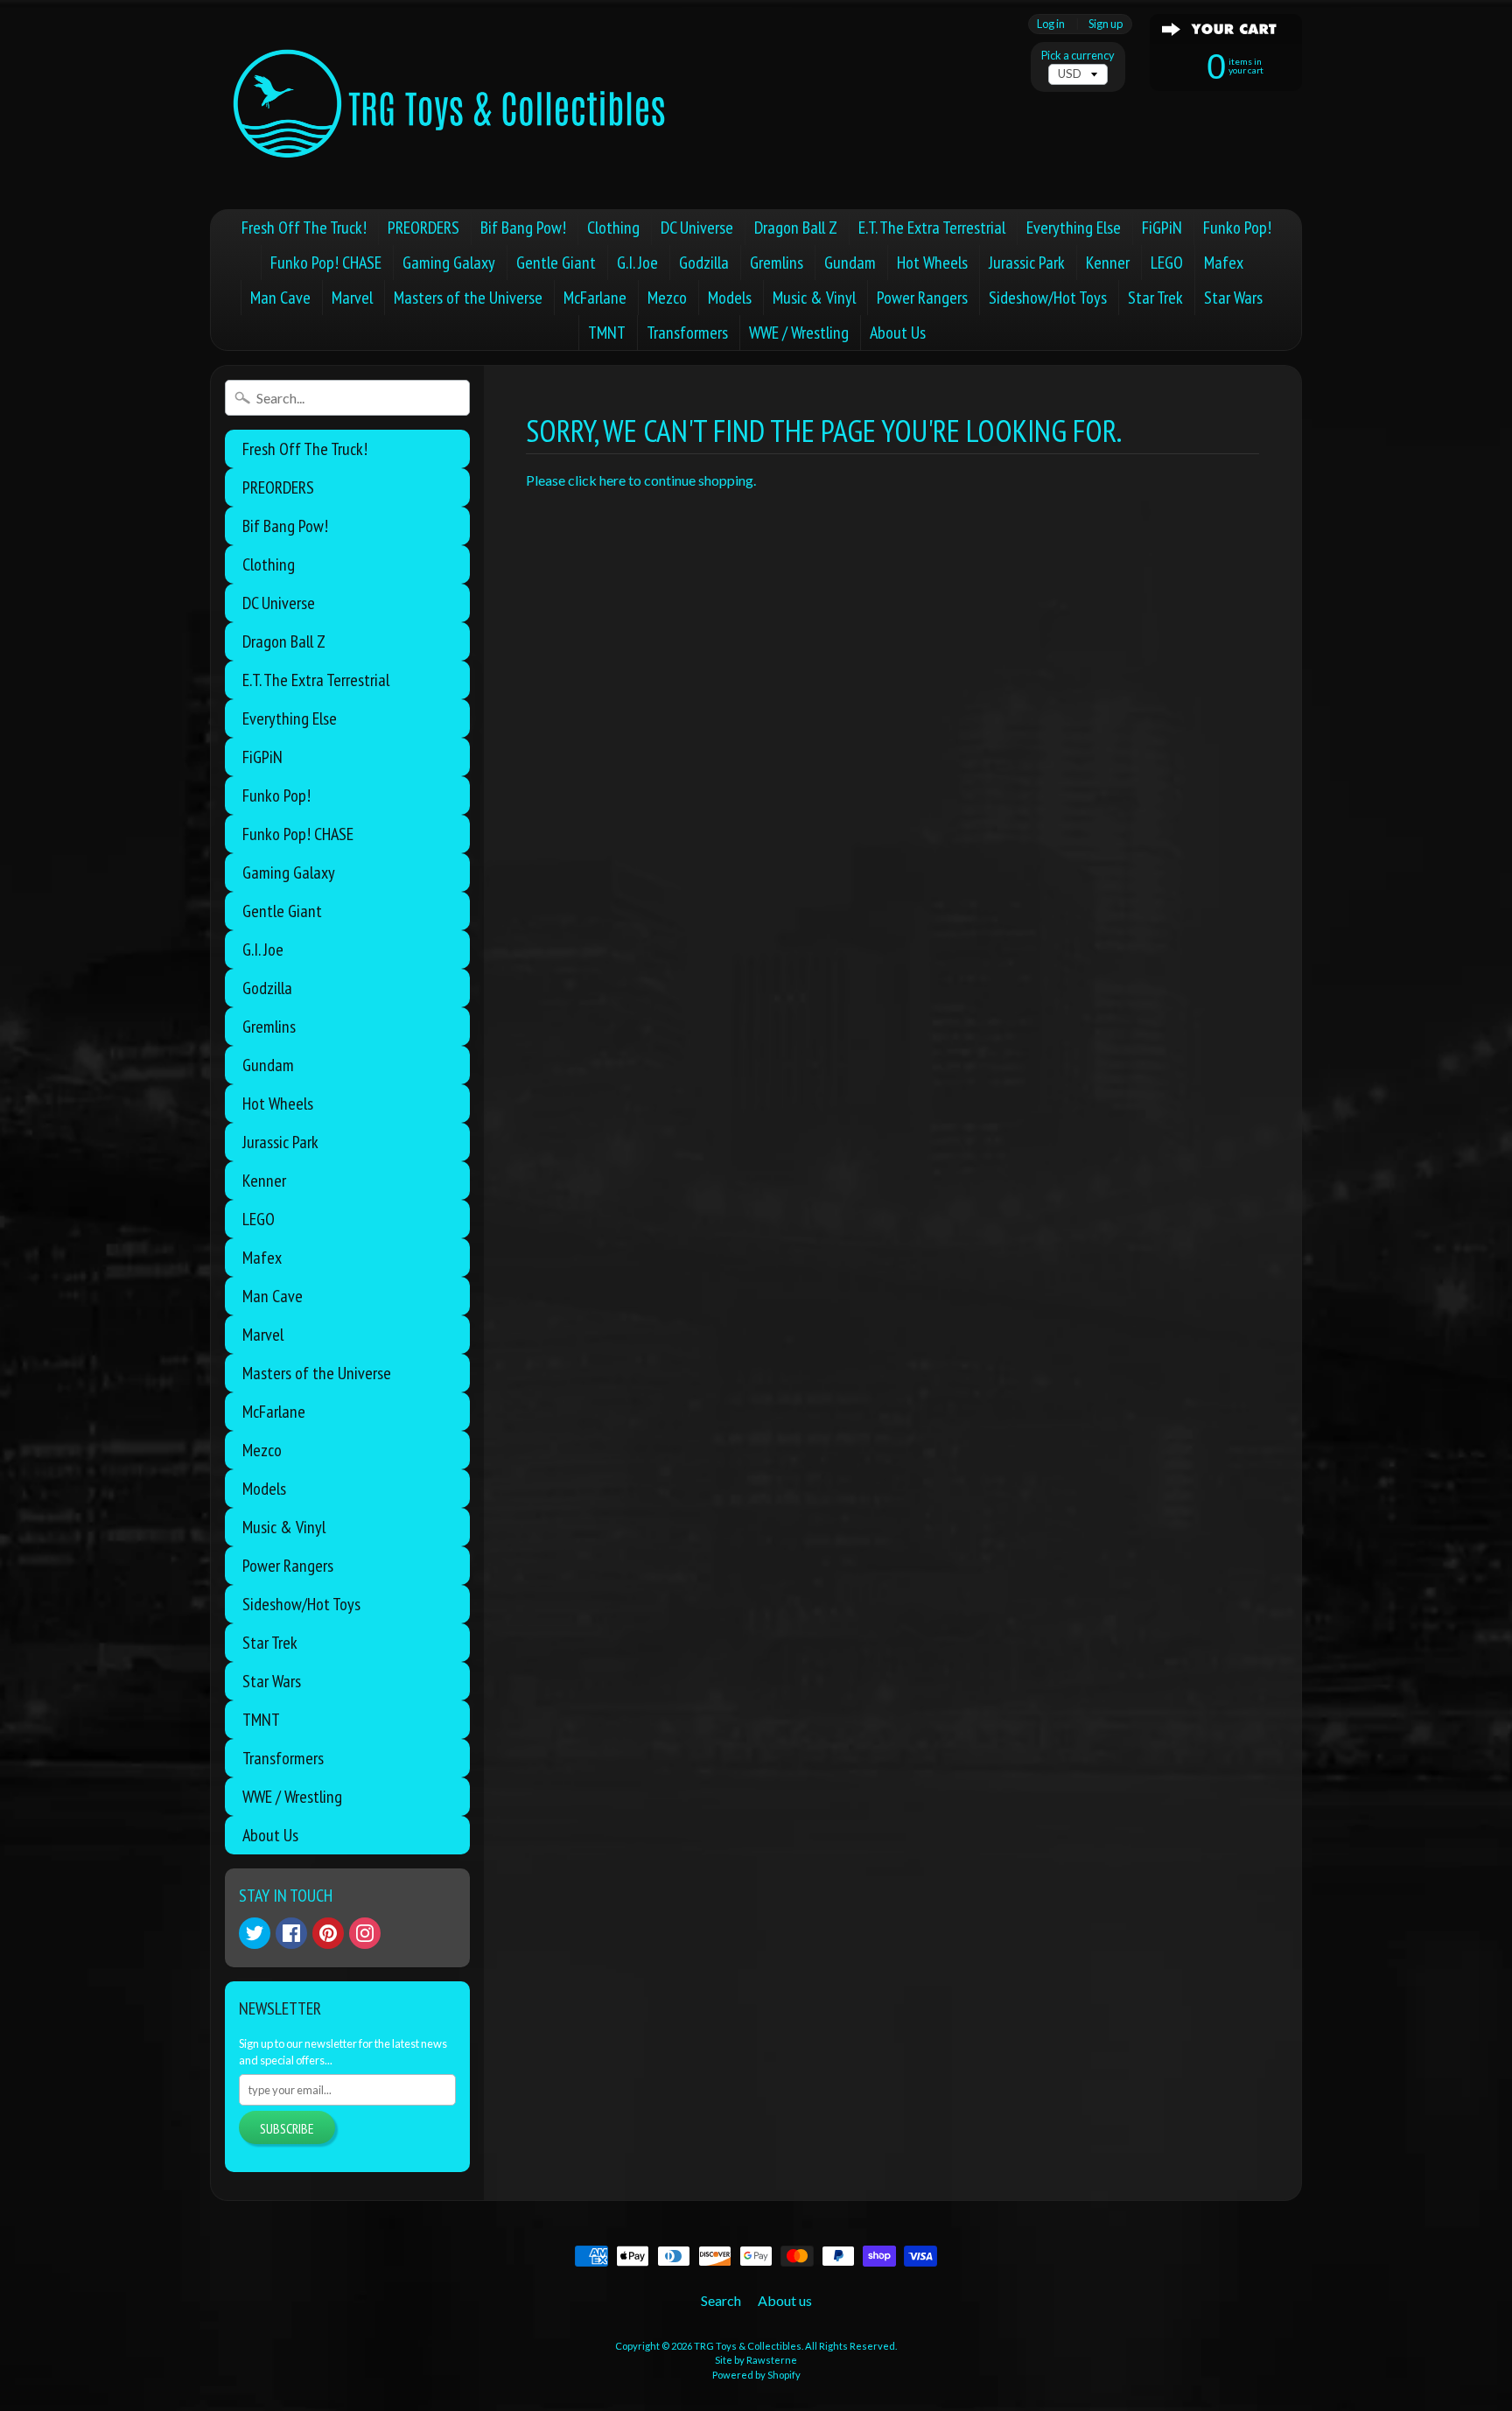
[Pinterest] (328, 1933)
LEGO (1167, 263)
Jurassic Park (1027, 263)
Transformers (687, 333)
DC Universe (697, 228)
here (612, 480)
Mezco (667, 298)
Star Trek (1155, 298)
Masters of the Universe (468, 298)
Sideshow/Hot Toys (1048, 298)
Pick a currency (1078, 56)
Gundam (850, 263)
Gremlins (777, 263)
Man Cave (280, 298)
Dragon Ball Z (796, 228)
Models (730, 298)
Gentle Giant (556, 263)
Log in (1051, 24)
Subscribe (287, 2128)
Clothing (613, 228)
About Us (898, 333)
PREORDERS (423, 228)
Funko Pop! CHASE (326, 263)
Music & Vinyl (814, 298)
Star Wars (1233, 298)
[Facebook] (291, 1933)
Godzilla (704, 263)
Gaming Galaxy (449, 263)
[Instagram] (365, 1933)
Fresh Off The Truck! (304, 228)
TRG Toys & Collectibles (748, 2346)
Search (721, 2300)
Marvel (352, 298)
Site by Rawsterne (756, 2360)
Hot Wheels (932, 263)
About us (785, 2300)
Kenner (1108, 263)
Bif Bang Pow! (523, 228)
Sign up (1106, 24)
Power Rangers (922, 298)
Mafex (1224, 263)
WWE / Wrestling (799, 333)
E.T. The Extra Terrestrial (932, 228)
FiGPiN (1162, 228)
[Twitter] (255, 1933)
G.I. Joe (637, 263)
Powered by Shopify (756, 2375)
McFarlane (595, 298)
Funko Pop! (1237, 228)
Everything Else (1074, 228)
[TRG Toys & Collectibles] (451, 105)
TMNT (607, 333)
